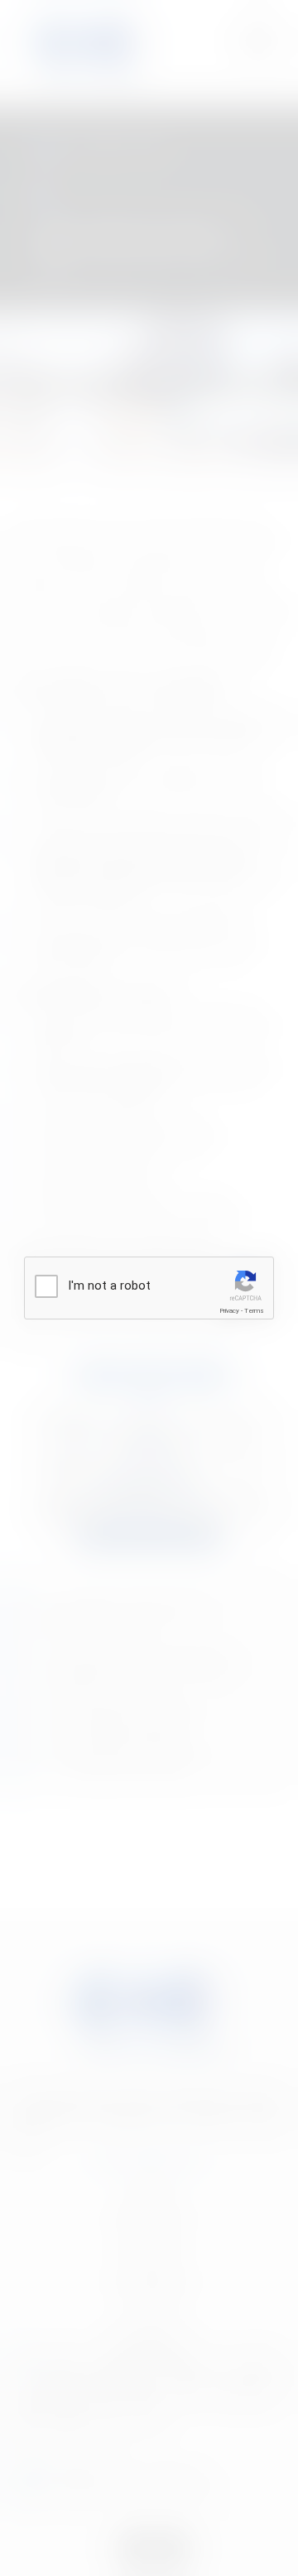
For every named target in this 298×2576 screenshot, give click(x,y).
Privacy (229, 1311)
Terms (254, 1311)
